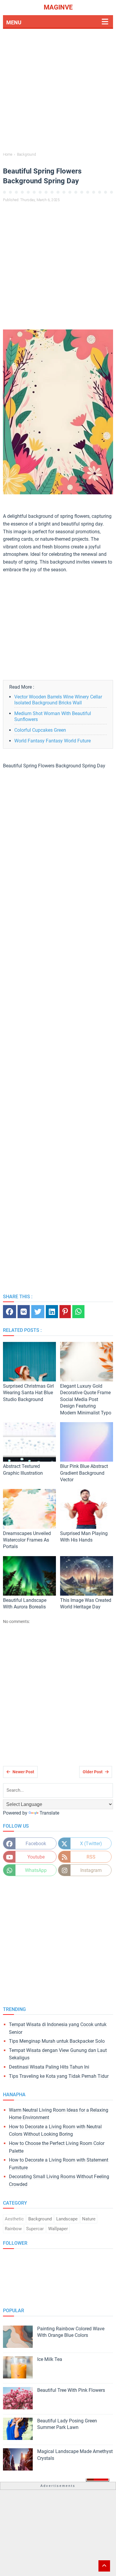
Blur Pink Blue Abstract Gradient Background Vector (84, 1473)
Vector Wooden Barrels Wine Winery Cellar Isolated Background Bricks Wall (58, 700)
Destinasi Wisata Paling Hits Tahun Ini (49, 2067)
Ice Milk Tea (50, 2359)
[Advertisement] (58, 91)
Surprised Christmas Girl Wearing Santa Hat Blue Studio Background (28, 1393)
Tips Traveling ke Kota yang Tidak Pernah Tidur (59, 2076)
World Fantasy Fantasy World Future (52, 741)
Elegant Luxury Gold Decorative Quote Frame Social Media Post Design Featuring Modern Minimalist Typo (86, 1399)
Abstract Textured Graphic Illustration (23, 1470)
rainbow (13, 2229)
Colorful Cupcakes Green (40, 730)
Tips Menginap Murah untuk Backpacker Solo (57, 2041)
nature (89, 2219)
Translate (49, 1813)
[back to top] (104, 2566)
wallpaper (58, 2229)
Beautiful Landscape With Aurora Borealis (25, 1604)
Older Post (93, 1772)
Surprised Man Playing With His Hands (84, 1537)
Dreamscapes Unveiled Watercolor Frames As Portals (27, 1540)
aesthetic (14, 2219)
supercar (35, 2229)
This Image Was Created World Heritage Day (86, 1604)
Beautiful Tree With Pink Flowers (71, 2390)
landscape (67, 2219)
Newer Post (23, 1772)
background (40, 2219)
